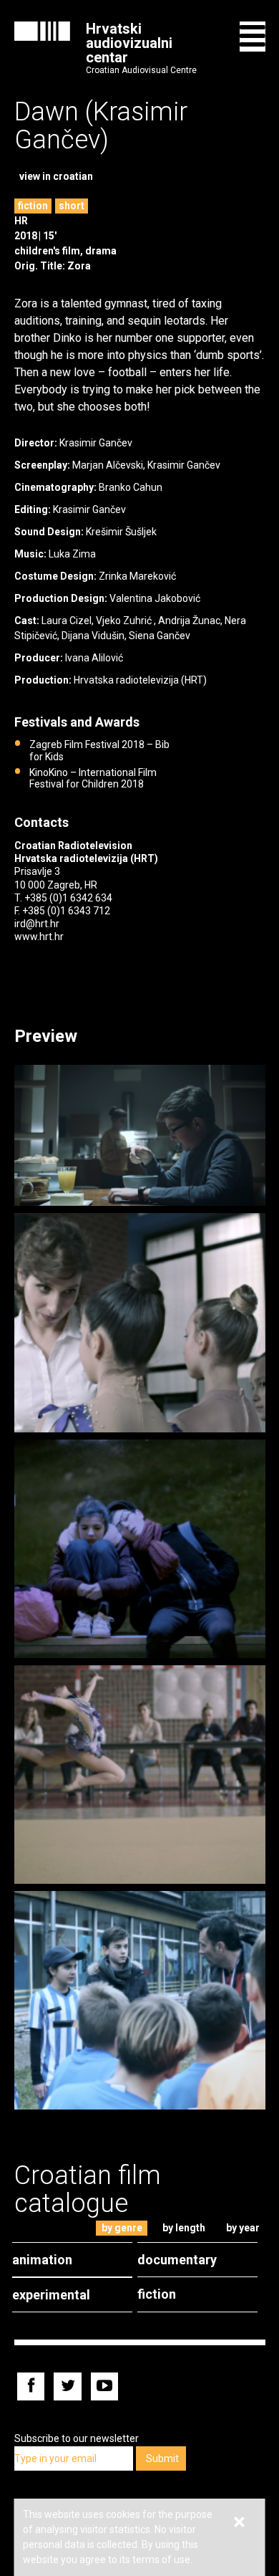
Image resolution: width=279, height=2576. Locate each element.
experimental (51, 2295)
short (72, 206)
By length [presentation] (184, 2228)
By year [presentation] (243, 2228)
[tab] (122, 2228)
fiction (33, 206)
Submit (162, 2458)
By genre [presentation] (122, 2228)
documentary (177, 2260)
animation (42, 2260)
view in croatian (56, 176)
